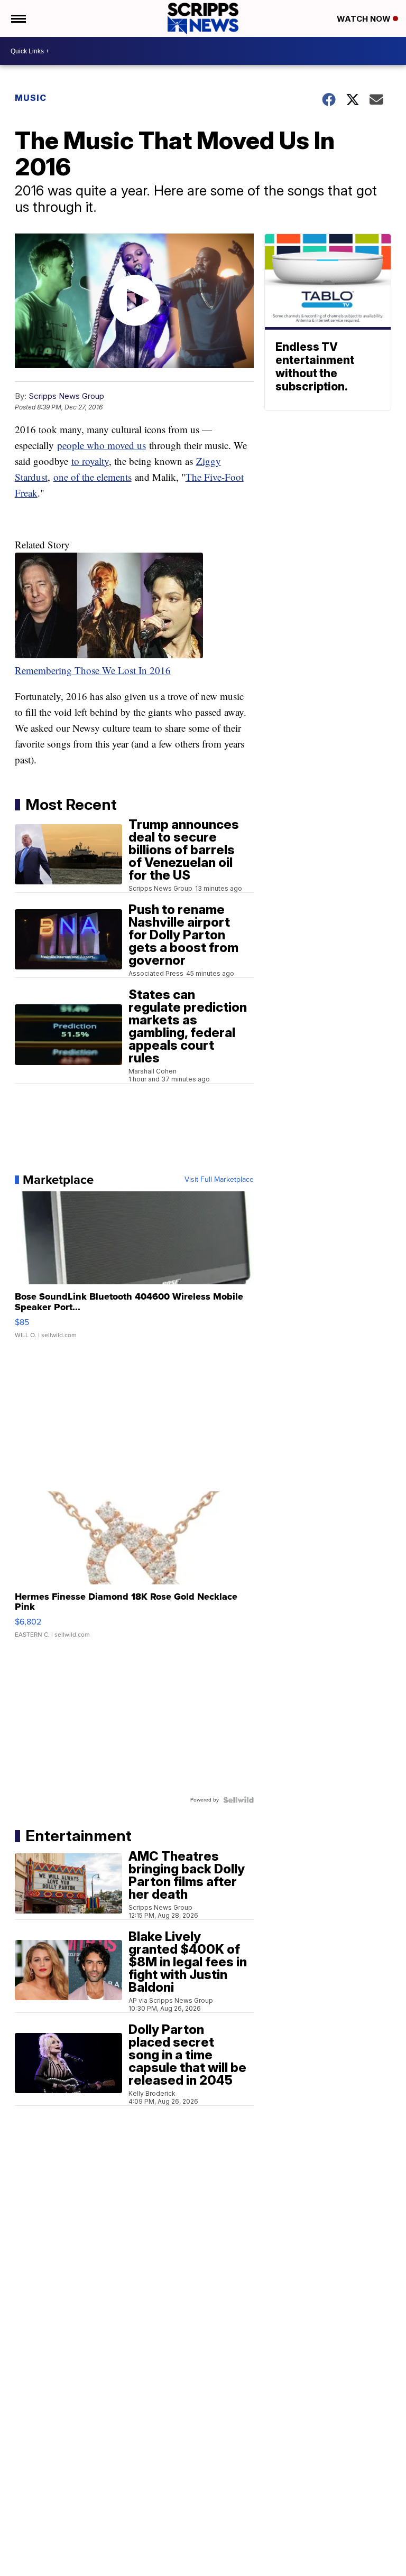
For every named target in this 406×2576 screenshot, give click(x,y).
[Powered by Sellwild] (238, 1800)
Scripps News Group (66, 396)
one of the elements (93, 477)
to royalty (90, 461)
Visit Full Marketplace (219, 1180)
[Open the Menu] (18, 18)
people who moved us (101, 445)
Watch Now (365, 19)
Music (31, 98)
